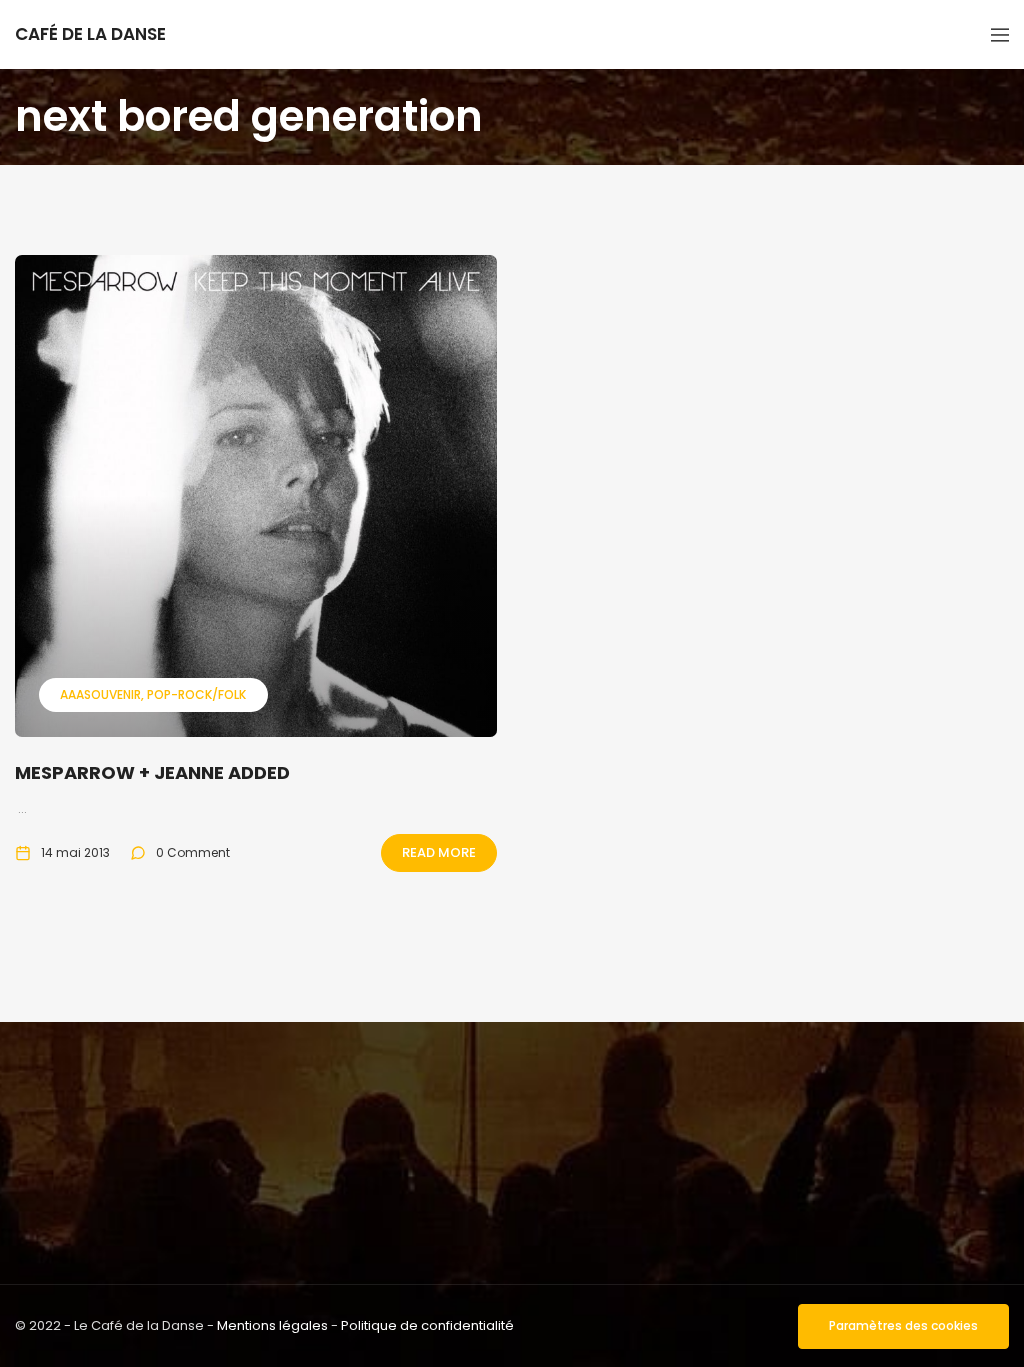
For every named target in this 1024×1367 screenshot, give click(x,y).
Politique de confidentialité (427, 1325)
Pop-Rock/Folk (196, 694)
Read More (439, 852)
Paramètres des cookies (903, 1325)
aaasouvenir (100, 694)
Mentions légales (272, 1325)
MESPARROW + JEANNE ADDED (152, 772)
